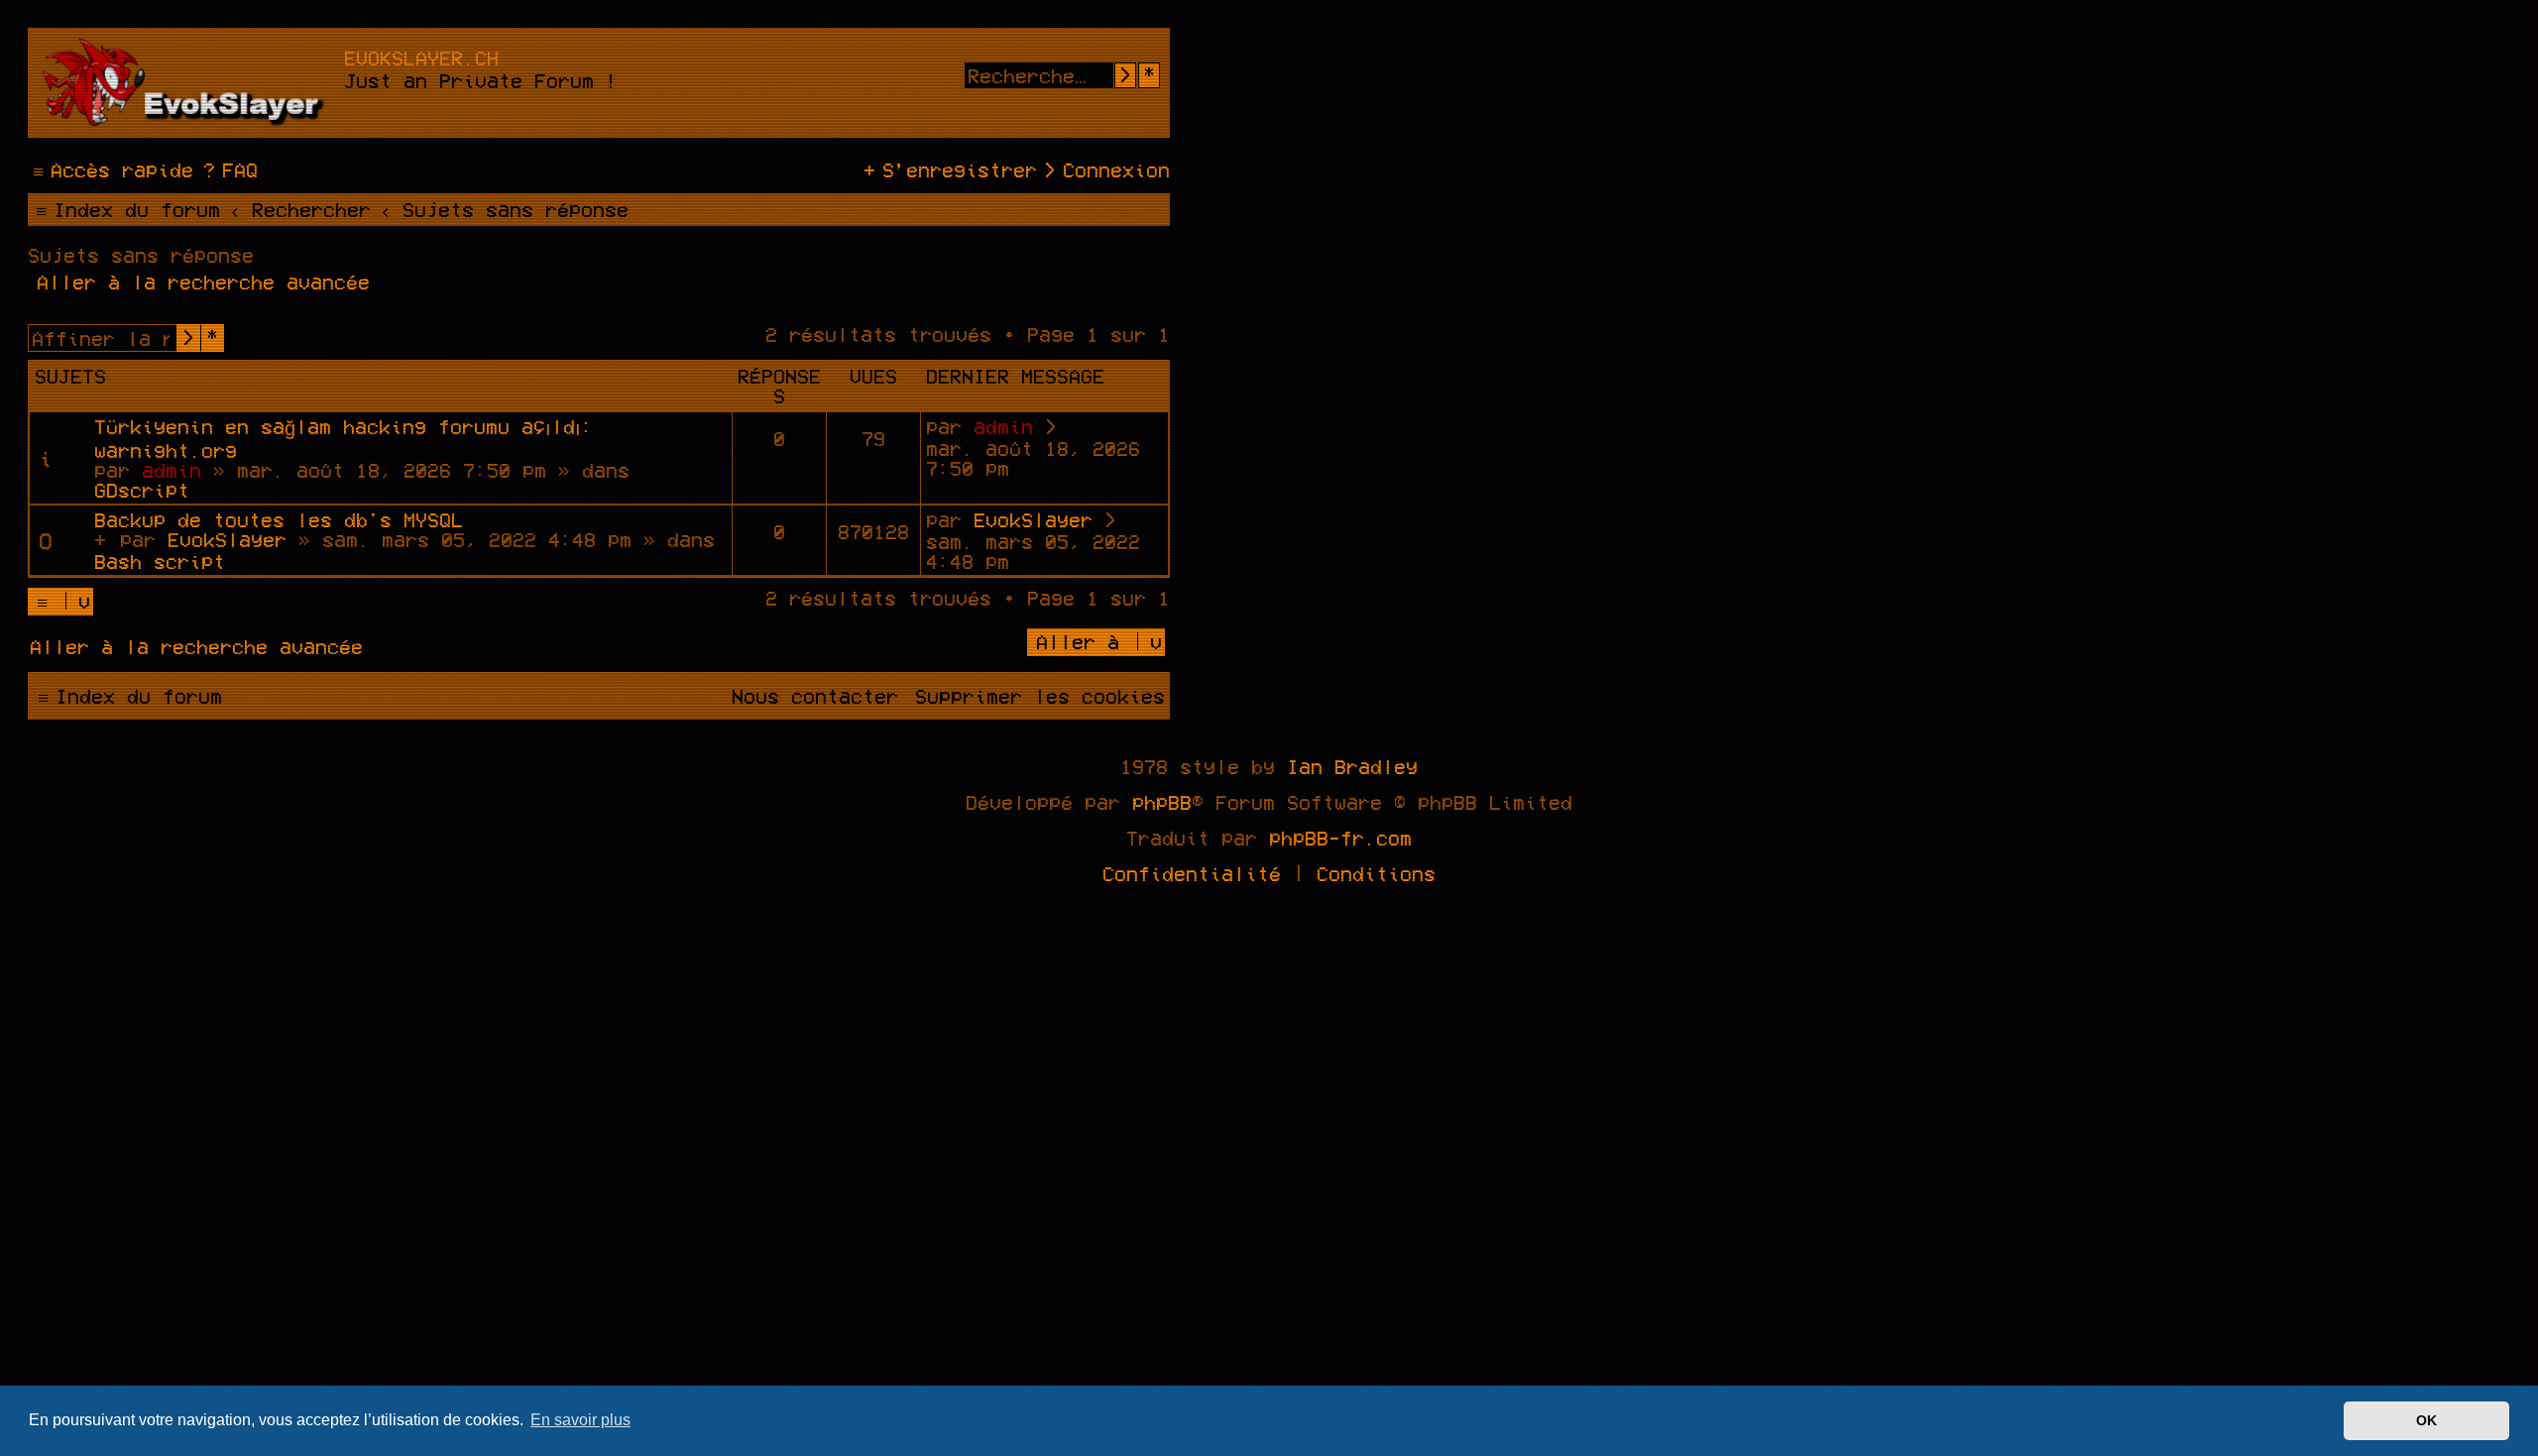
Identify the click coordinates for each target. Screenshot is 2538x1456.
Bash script (160, 561)
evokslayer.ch (421, 57)
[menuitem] (228, 169)
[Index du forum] (188, 83)
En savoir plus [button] (580, 1420)
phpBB (1162, 802)
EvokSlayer (227, 539)
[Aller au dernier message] (1052, 427)
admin (172, 470)
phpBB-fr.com (1340, 838)
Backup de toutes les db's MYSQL (279, 519)
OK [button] (2426, 1420)
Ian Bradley (1352, 766)
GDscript (142, 490)
